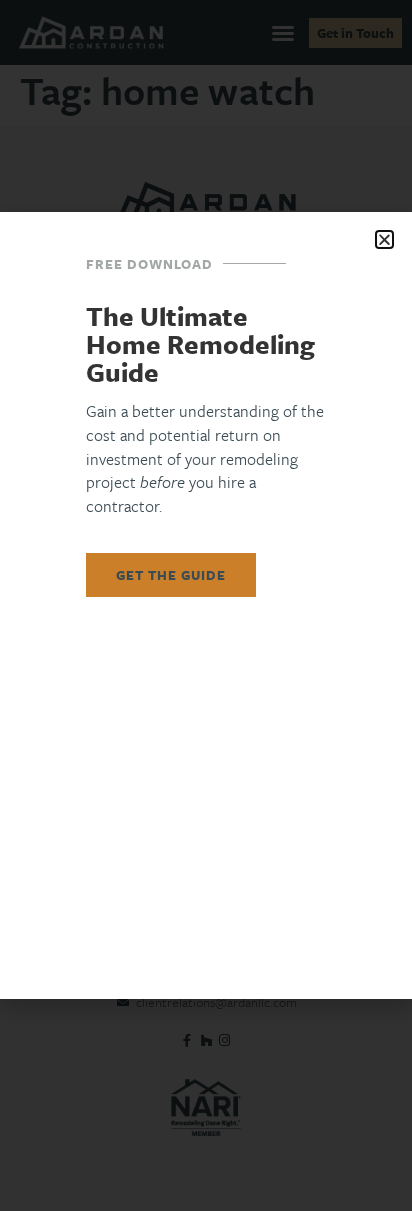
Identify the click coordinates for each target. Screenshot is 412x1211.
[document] (206, 605)
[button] (384, 239)
